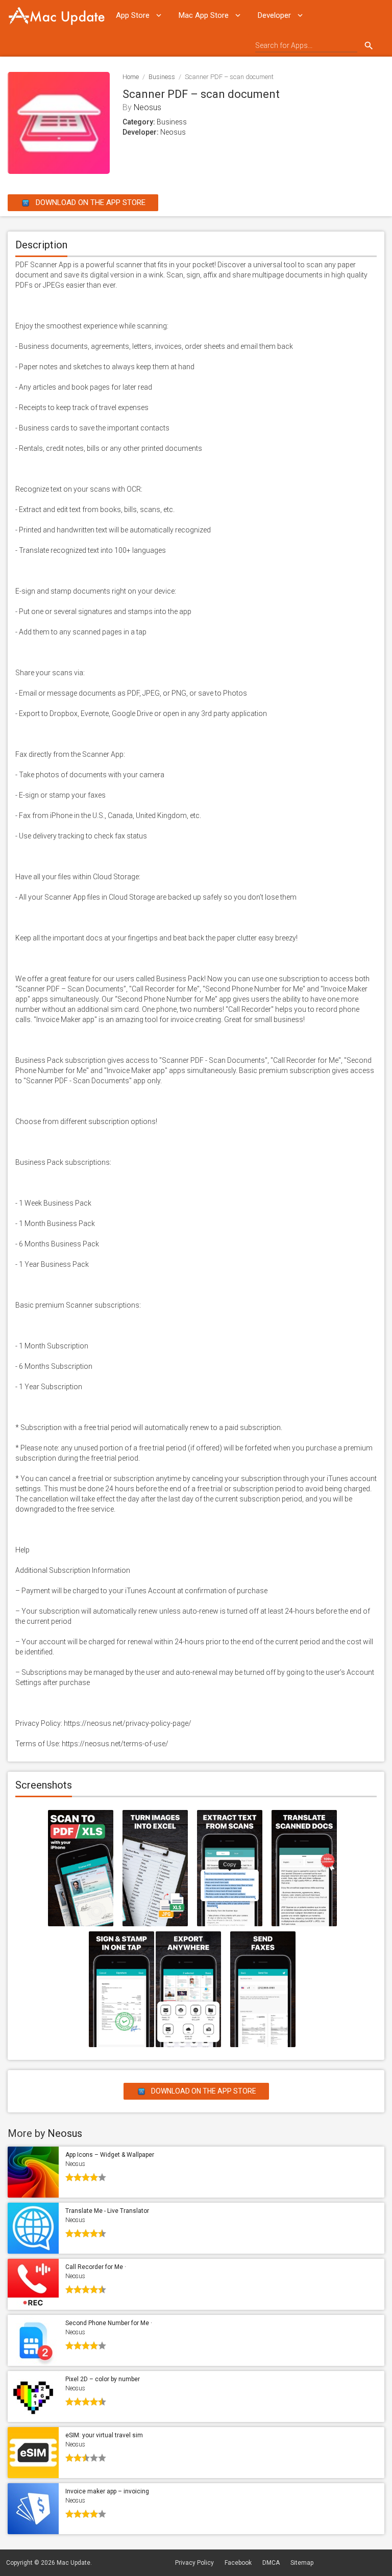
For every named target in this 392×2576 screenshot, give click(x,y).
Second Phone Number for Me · (109, 2323)
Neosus (148, 107)
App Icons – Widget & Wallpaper (110, 2155)
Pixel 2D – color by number (103, 2379)
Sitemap (302, 2563)
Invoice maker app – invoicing (107, 2491)
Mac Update (73, 2563)
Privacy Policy (194, 2563)
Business (162, 77)
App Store (133, 15)
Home (131, 77)
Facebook (238, 2563)
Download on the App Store (90, 202)
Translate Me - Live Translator (107, 2211)
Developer (274, 15)
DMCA (271, 2563)
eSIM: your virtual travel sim (104, 2435)
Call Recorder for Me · (96, 2267)
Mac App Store (204, 15)
